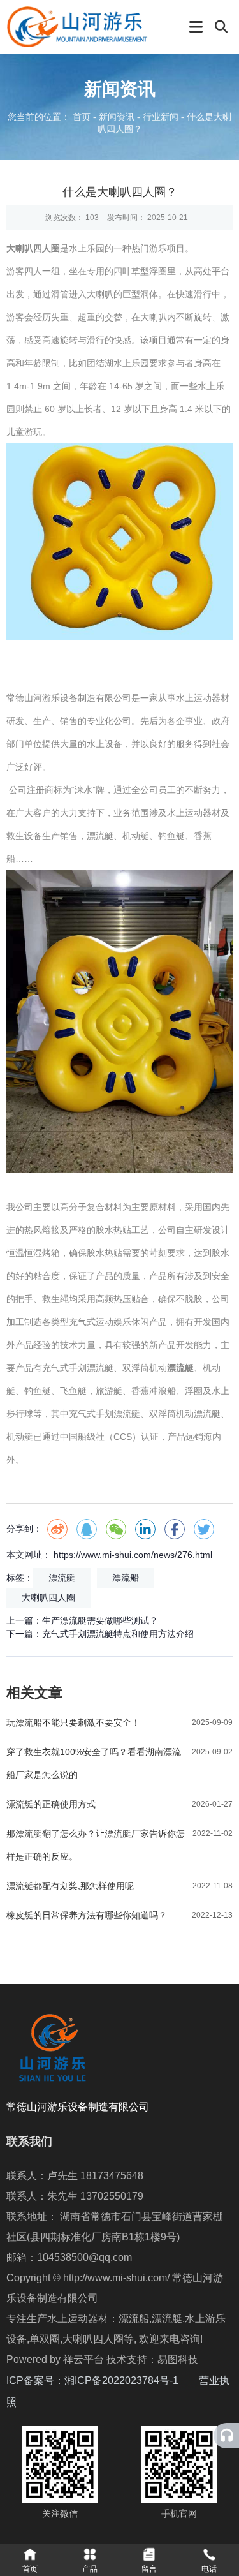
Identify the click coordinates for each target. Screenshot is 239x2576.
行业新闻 (161, 117)
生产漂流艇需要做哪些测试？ (100, 1620)
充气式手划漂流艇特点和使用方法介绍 (118, 1634)
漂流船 (126, 1578)
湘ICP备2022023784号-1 (132, 2380)
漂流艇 (62, 1578)
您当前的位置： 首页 (50, 117)
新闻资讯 (117, 117)
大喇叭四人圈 (48, 1597)
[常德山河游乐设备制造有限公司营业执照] (18, 2402)
